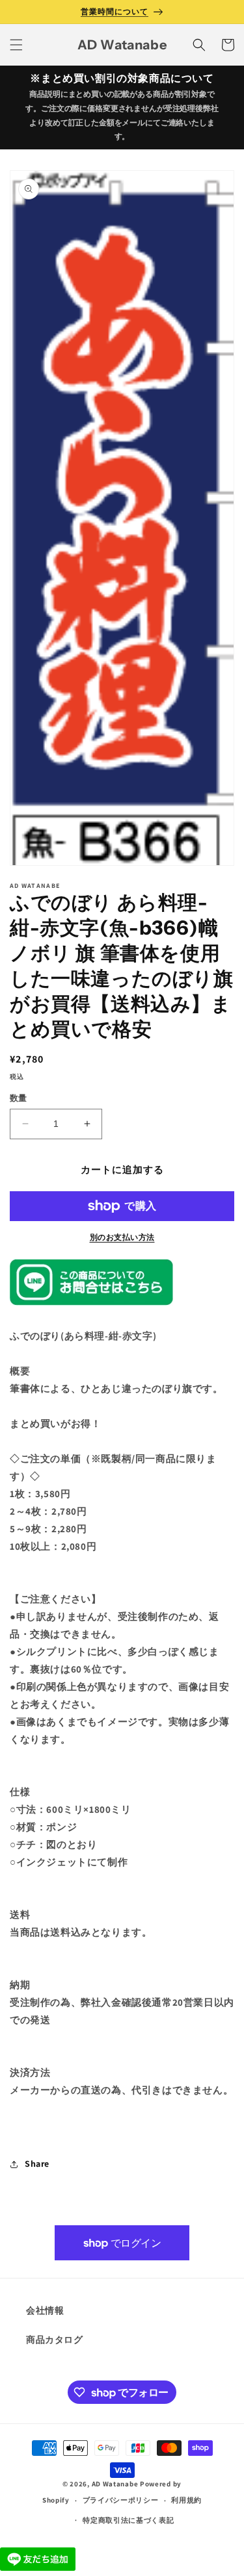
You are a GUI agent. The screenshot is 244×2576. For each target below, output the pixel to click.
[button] (16, 45)
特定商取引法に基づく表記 (128, 2520)
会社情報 (45, 2310)
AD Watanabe (115, 2484)
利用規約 (186, 2500)
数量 (19, 1098)
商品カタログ (55, 2340)
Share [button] (37, 2164)
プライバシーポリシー (121, 2500)
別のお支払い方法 (122, 1237)
